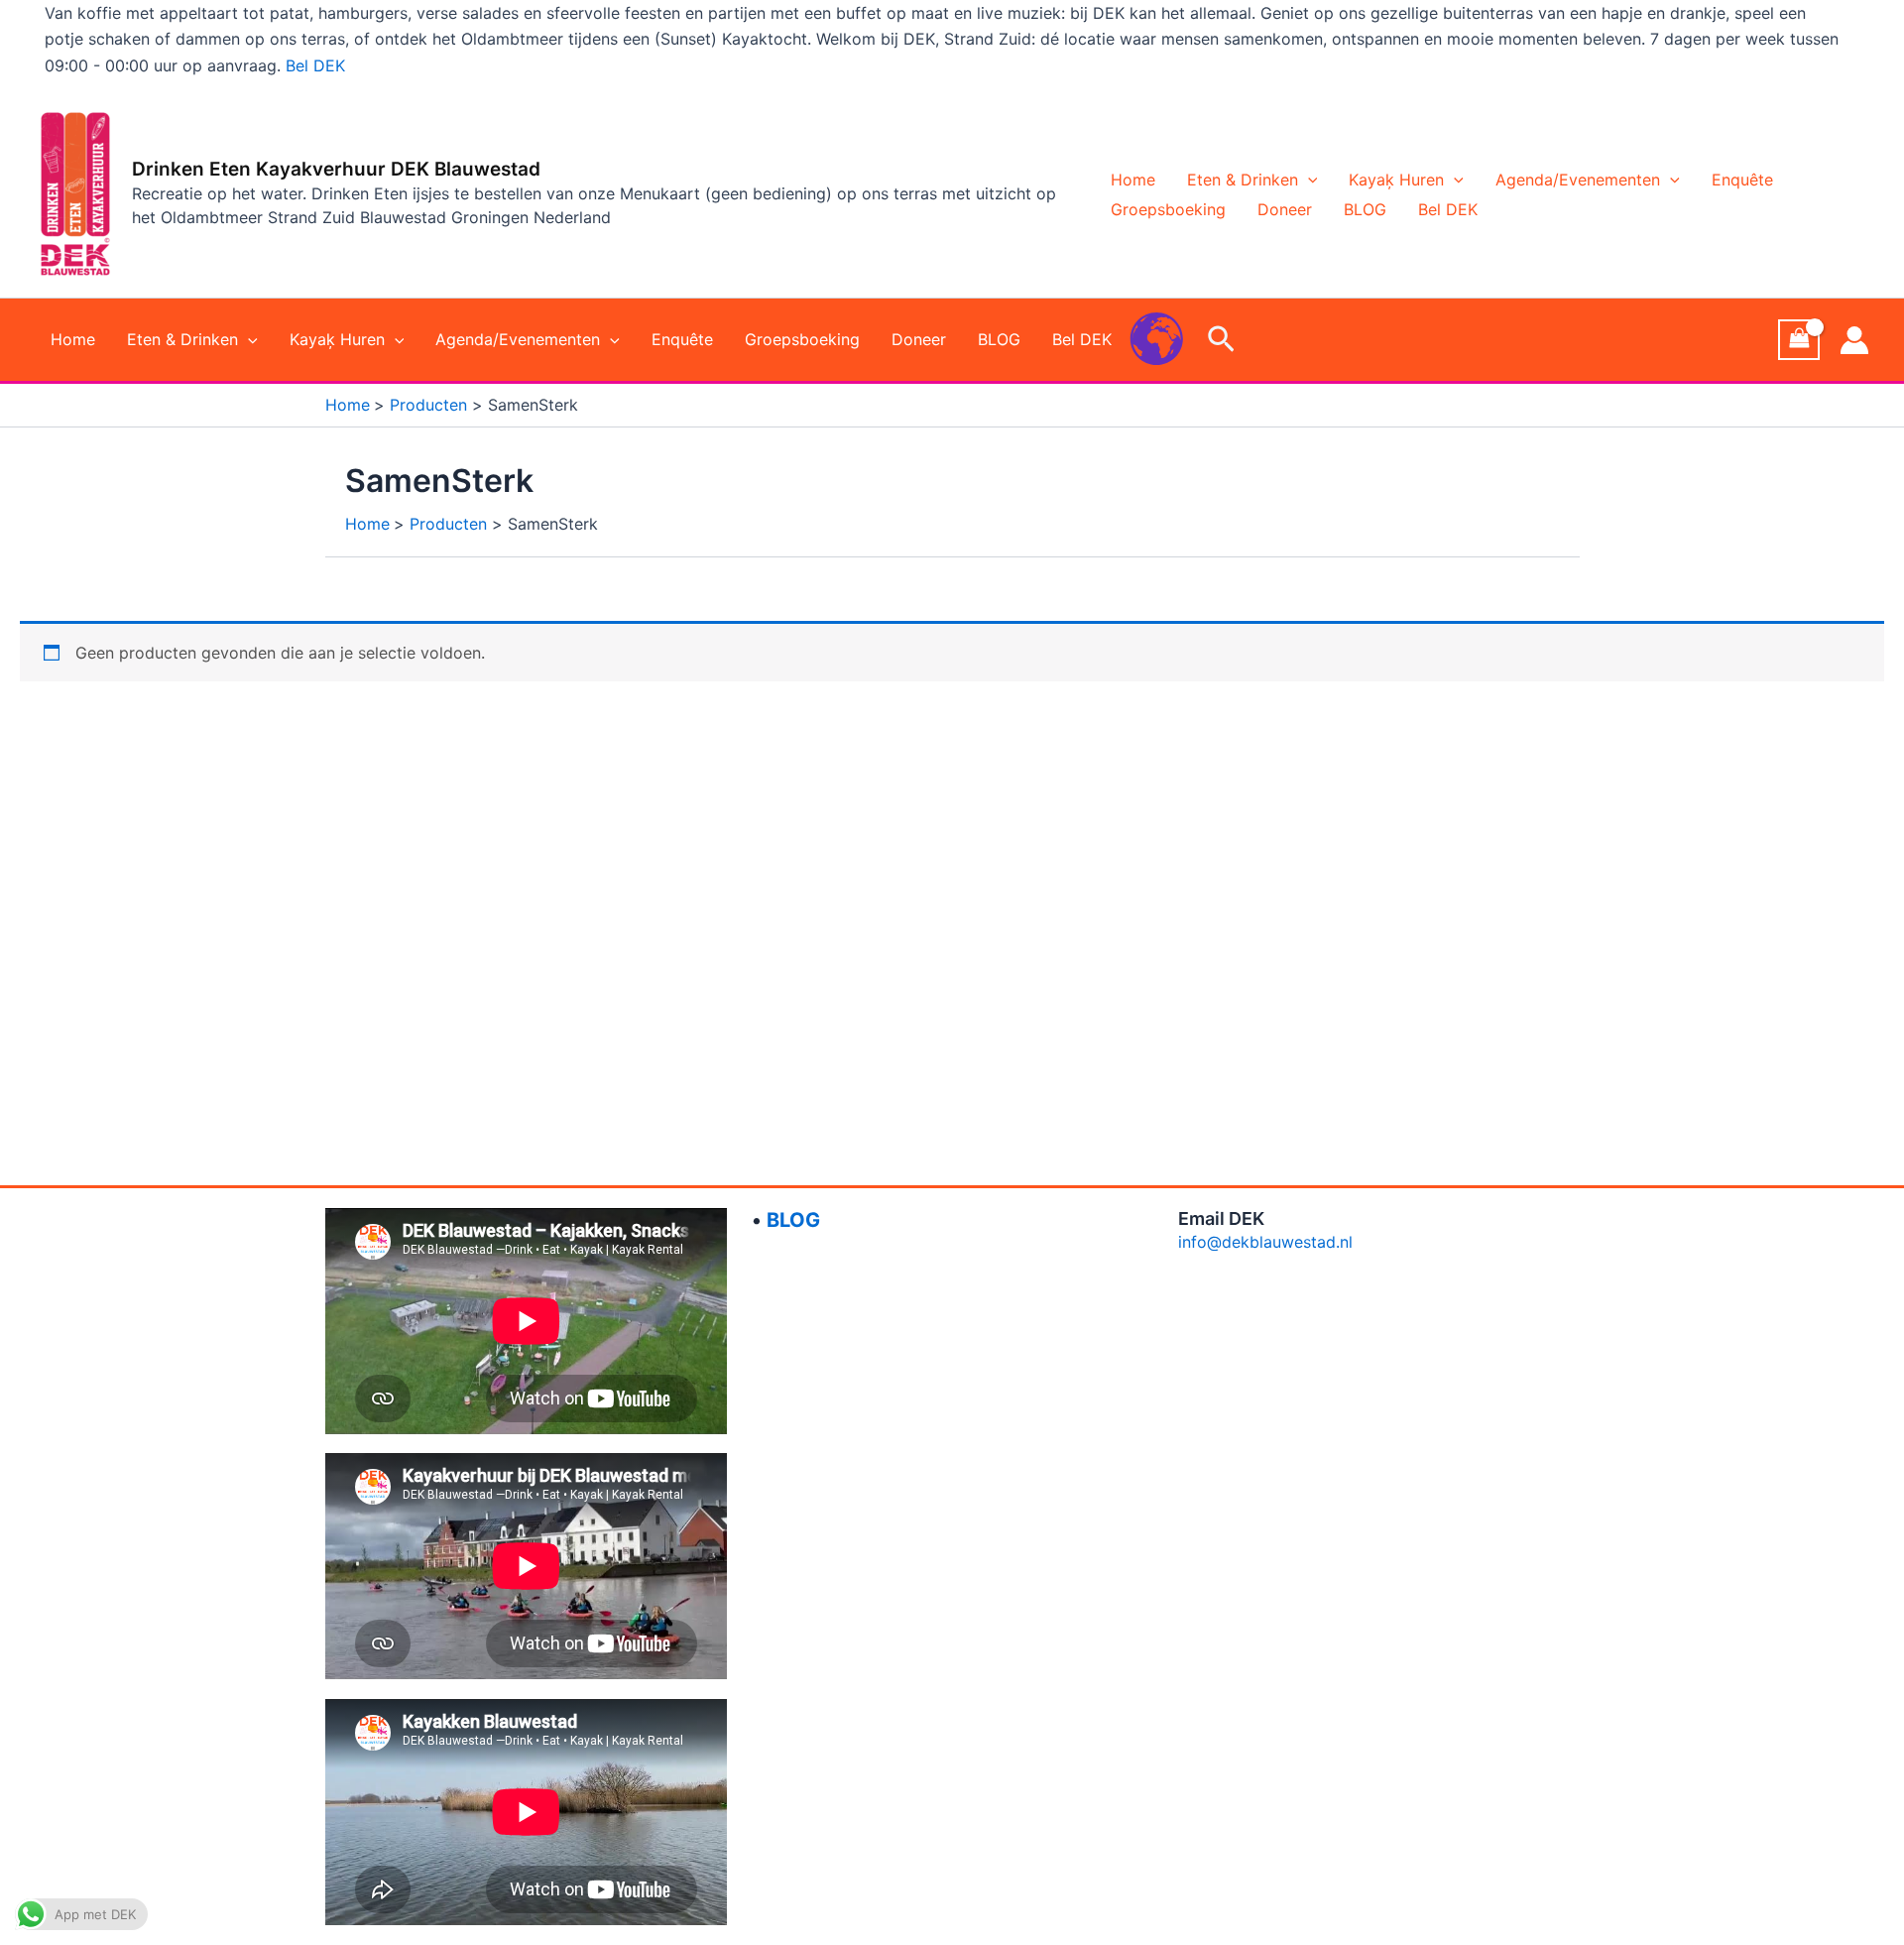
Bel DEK (315, 65)
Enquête (1742, 180)
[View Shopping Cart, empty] (1799, 340)
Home (1133, 180)
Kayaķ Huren (1396, 180)
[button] (1308, 180)
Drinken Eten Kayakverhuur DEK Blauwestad (336, 169)
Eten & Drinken (1243, 180)
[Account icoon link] (1854, 340)
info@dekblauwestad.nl (1265, 1242)
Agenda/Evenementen (1578, 180)
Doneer (1285, 209)
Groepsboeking (1168, 209)
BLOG (1365, 209)
